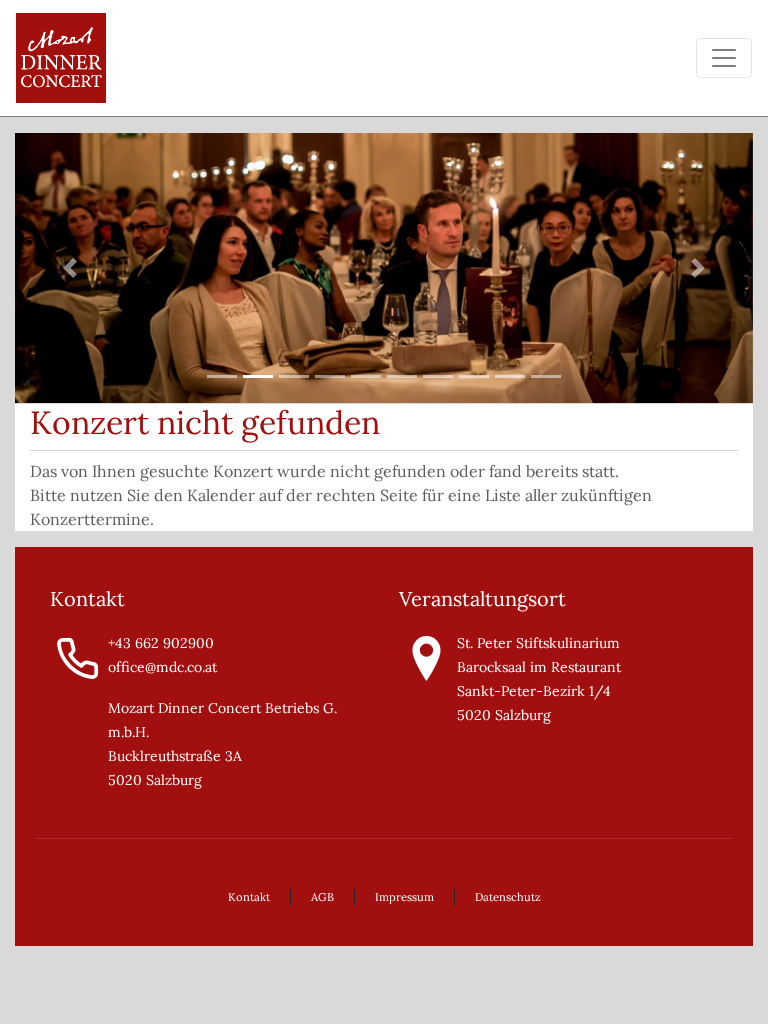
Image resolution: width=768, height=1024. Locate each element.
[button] (70, 268)
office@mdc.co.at (162, 667)
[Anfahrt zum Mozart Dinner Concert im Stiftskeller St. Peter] (426, 657)
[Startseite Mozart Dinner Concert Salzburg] (61, 58)
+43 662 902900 (161, 643)
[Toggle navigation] (724, 58)
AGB (322, 897)
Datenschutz (508, 897)
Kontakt (249, 897)
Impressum (404, 897)
